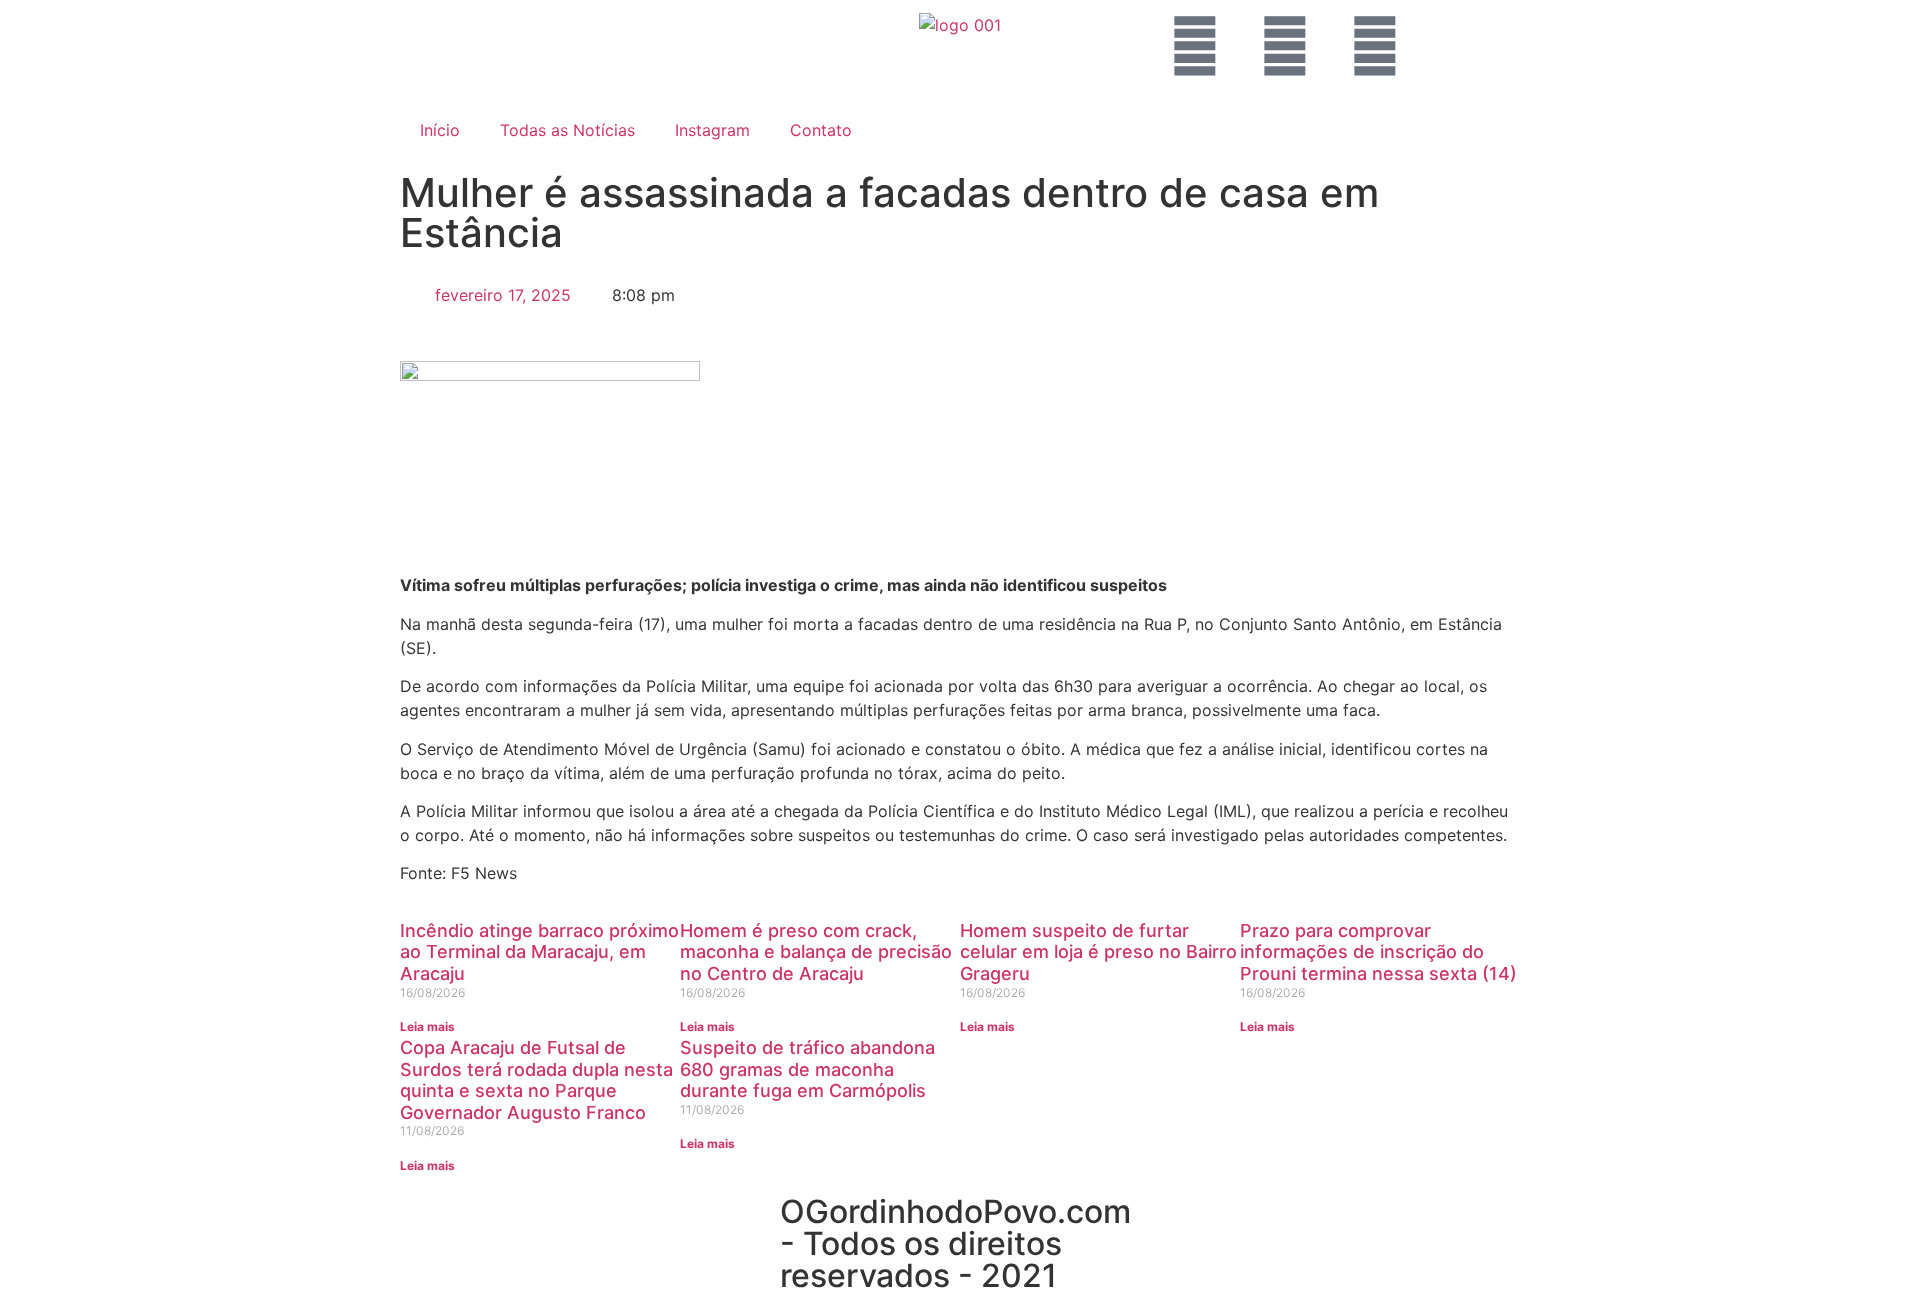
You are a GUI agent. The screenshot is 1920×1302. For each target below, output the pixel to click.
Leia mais (427, 1026)
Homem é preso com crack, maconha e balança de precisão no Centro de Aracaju (816, 952)
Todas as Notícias (567, 130)
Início (440, 130)
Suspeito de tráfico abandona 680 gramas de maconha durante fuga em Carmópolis (807, 1069)
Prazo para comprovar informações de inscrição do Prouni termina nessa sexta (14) (1378, 952)
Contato (821, 130)
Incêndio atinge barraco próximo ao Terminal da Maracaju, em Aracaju (539, 952)
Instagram (712, 130)
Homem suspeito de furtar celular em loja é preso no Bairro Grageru (1098, 952)
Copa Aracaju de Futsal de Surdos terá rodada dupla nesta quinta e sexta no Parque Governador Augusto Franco (536, 1080)
